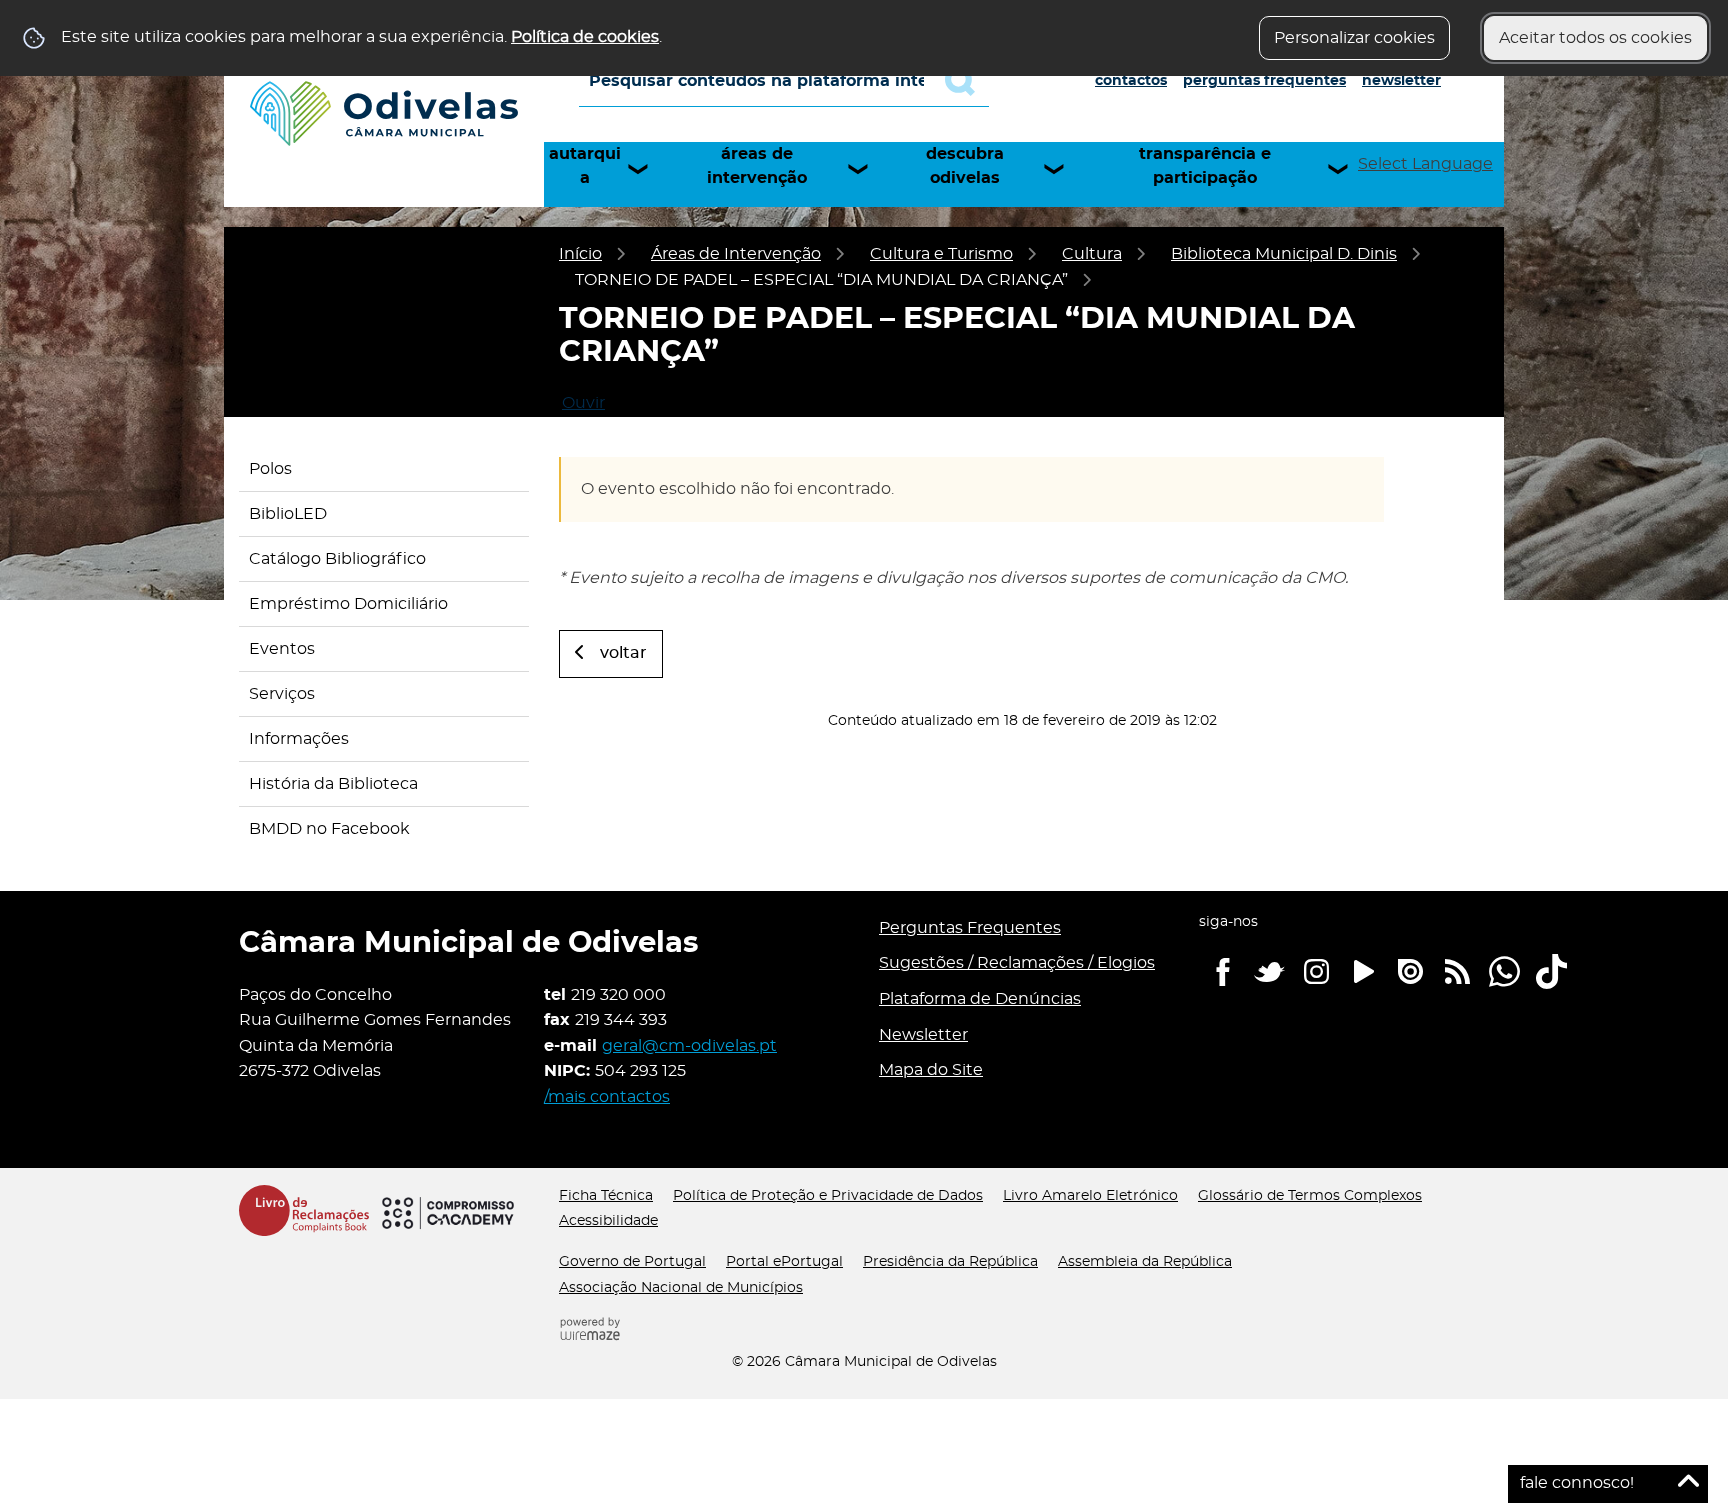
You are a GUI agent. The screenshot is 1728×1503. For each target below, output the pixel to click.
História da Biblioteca (333, 784)
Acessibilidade (608, 1221)
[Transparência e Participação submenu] (1347, 169)
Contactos (1131, 81)
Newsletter (1401, 81)
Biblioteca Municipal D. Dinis (1284, 254)
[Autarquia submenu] (647, 169)
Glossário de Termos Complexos (1310, 1196)
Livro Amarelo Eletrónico (1090, 1196)
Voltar (623, 653)
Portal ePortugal (784, 1262)
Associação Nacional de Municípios (681, 1288)
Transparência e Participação (1205, 166)
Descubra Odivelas (965, 166)
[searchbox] (784, 81)
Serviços (282, 694)
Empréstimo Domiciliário (348, 604)
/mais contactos (607, 1097)
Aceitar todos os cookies (1595, 38)
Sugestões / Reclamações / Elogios (1017, 963)
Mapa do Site (931, 1070)
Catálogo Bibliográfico (337, 559)
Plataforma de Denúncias (980, 999)
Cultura (1092, 254)
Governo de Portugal (632, 1262)
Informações (299, 739)
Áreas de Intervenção (757, 166)
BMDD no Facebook (329, 829)
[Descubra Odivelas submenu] (1063, 169)
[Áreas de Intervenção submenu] (867, 169)
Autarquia (585, 166)
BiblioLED (288, 514)
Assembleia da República (1145, 1262)
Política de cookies (585, 37)
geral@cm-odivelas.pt (689, 1046)
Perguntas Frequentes (1264, 81)
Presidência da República (950, 1262)
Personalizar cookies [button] (1354, 38)
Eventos (282, 649)
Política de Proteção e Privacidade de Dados (828, 1196)
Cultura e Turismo (941, 254)
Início (580, 254)
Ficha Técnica (606, 1196)
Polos (270, 469)
